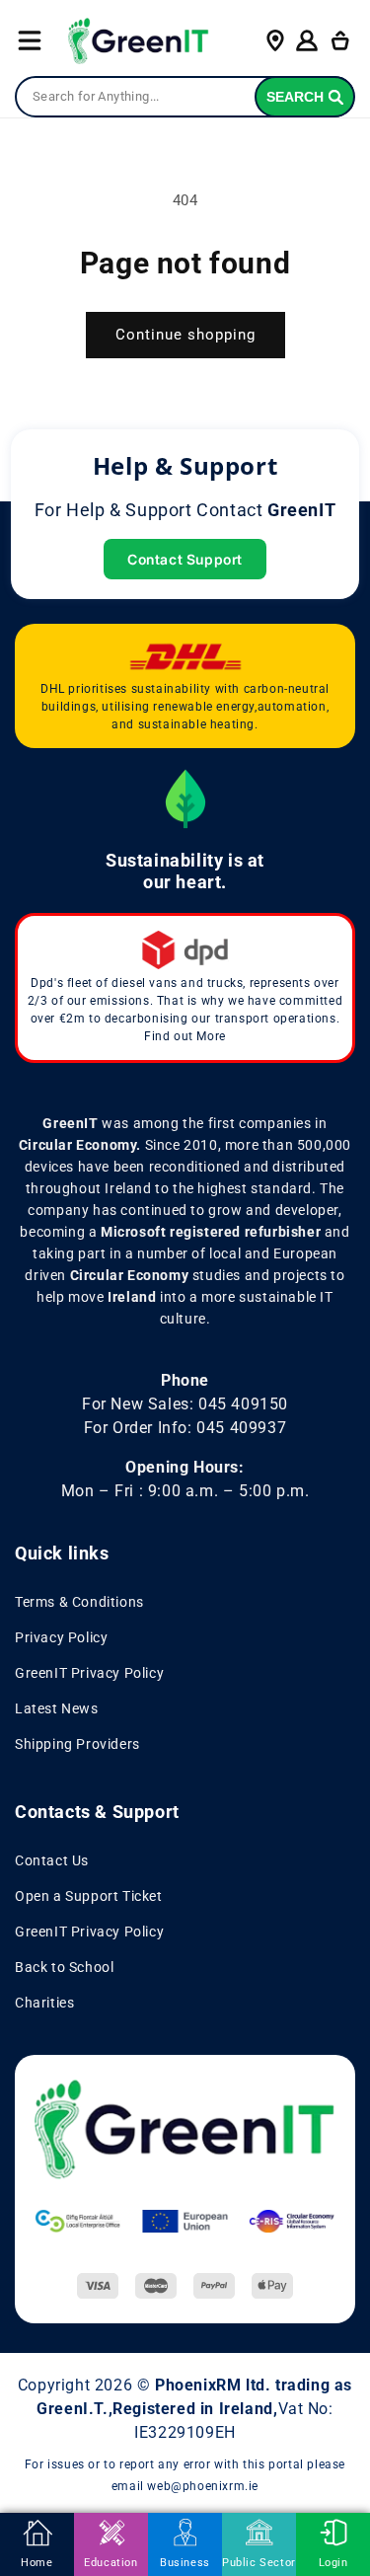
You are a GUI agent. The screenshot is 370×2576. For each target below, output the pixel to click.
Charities (44, 2003)
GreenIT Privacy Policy (89, 1673)
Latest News (57, 1708)
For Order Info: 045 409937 (185, 1428)
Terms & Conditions (79, 1602)
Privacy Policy (61, 1637)
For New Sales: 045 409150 (185, 1404)
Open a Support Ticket (89, 1896)
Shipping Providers (77, 1744)
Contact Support (185, 559)
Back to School (64, 1967)
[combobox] (185, 97)
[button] (30, 40)
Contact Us (52, 1860)
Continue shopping (185, 335)
